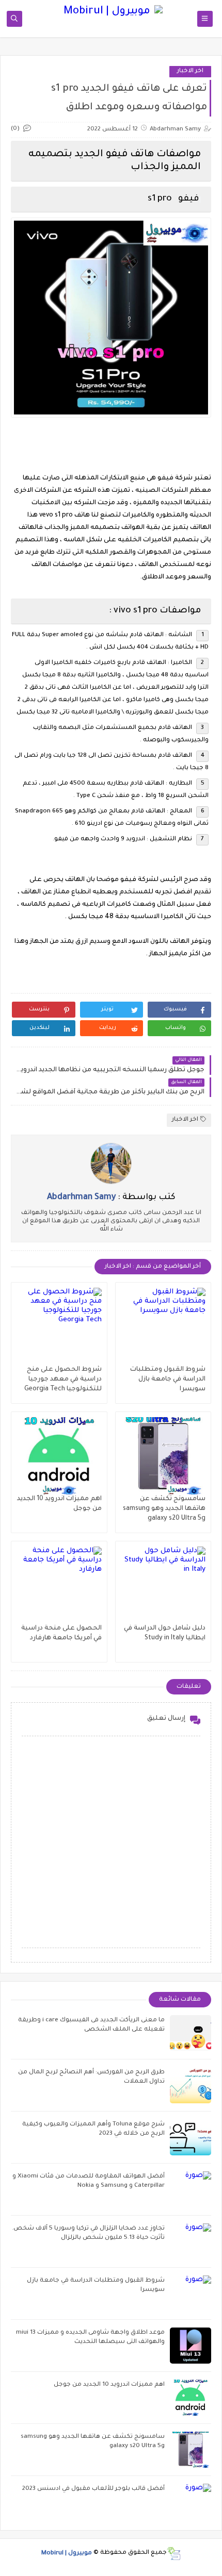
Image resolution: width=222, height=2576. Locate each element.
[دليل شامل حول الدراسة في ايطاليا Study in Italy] (163, 1585)
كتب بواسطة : (111, 1198)
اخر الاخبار (190, 71)
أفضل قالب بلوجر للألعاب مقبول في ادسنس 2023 (93, 2489)
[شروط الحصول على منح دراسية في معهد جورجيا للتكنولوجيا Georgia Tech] (59, 1326)
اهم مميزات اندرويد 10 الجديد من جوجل (109, 2385)
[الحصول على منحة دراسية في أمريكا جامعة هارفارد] (59, 1585)
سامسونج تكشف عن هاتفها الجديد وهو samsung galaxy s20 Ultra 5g (164, 1509)
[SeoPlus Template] (174, 2554)
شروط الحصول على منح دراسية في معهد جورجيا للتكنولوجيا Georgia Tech (63, 1380)
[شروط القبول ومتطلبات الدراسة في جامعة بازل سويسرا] (163, 1326)
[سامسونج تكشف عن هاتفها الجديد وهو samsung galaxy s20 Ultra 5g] (163, 1456)
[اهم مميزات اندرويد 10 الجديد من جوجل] (59, 1456)
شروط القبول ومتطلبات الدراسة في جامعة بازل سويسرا (168, 1380)
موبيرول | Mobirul (67, 2553)
